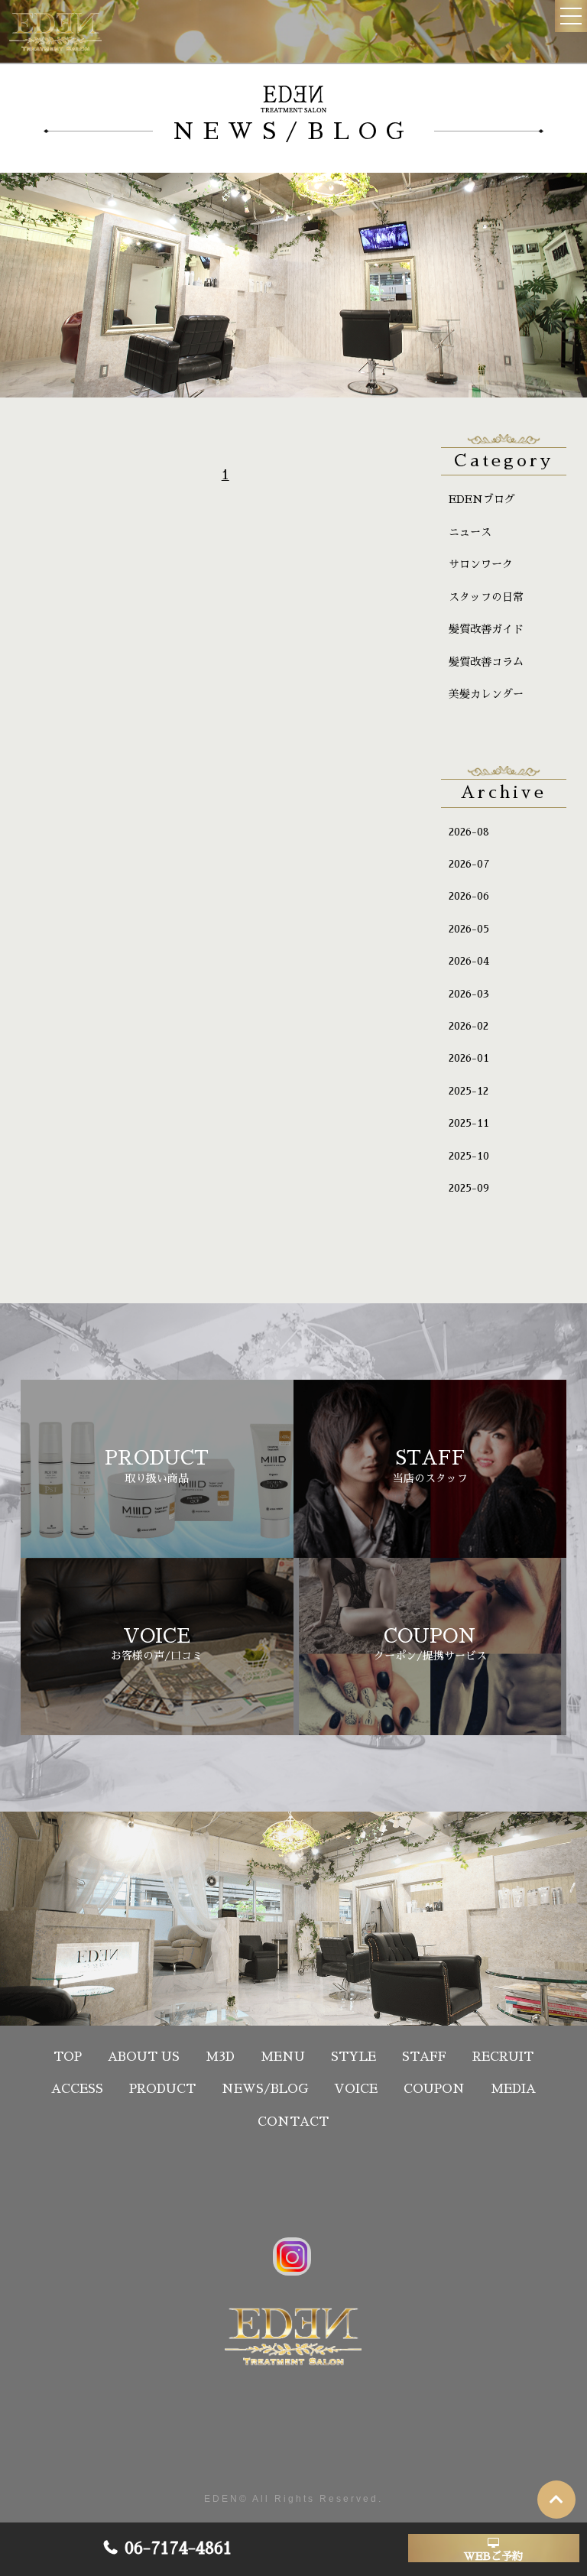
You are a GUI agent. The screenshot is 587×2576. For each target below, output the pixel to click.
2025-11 (469, 1123)
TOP (68, 2057)
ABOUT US (144, 2057)
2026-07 (469, 864)
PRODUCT (162, 2089)
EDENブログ (482, 499)
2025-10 (469, 1156)
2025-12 (469, 1091)
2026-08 (469, 832)
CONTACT (293, 2122)
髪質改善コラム (486, 662)
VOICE (356, 2089)
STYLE (353, 2057)
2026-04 (469, 961)
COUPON (434, 2089)
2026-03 (469, 994)
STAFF (424, 2057)
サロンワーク (481, 564)
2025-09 (469, 1188)
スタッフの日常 (486, 597)
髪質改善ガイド (486, 629)
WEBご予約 (493, 2556)
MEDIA (513, 2089)
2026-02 (469, 1026)
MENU (283, 2057)
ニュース (470, 532)
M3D (220, 2057)
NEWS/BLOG (265, 2089)
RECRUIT (503, 2057)
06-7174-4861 (178, 2548)
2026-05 (469, 929)
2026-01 (469, 1058)
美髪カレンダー (486, 694)
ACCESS (77, 2089)
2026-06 (469, 896)
